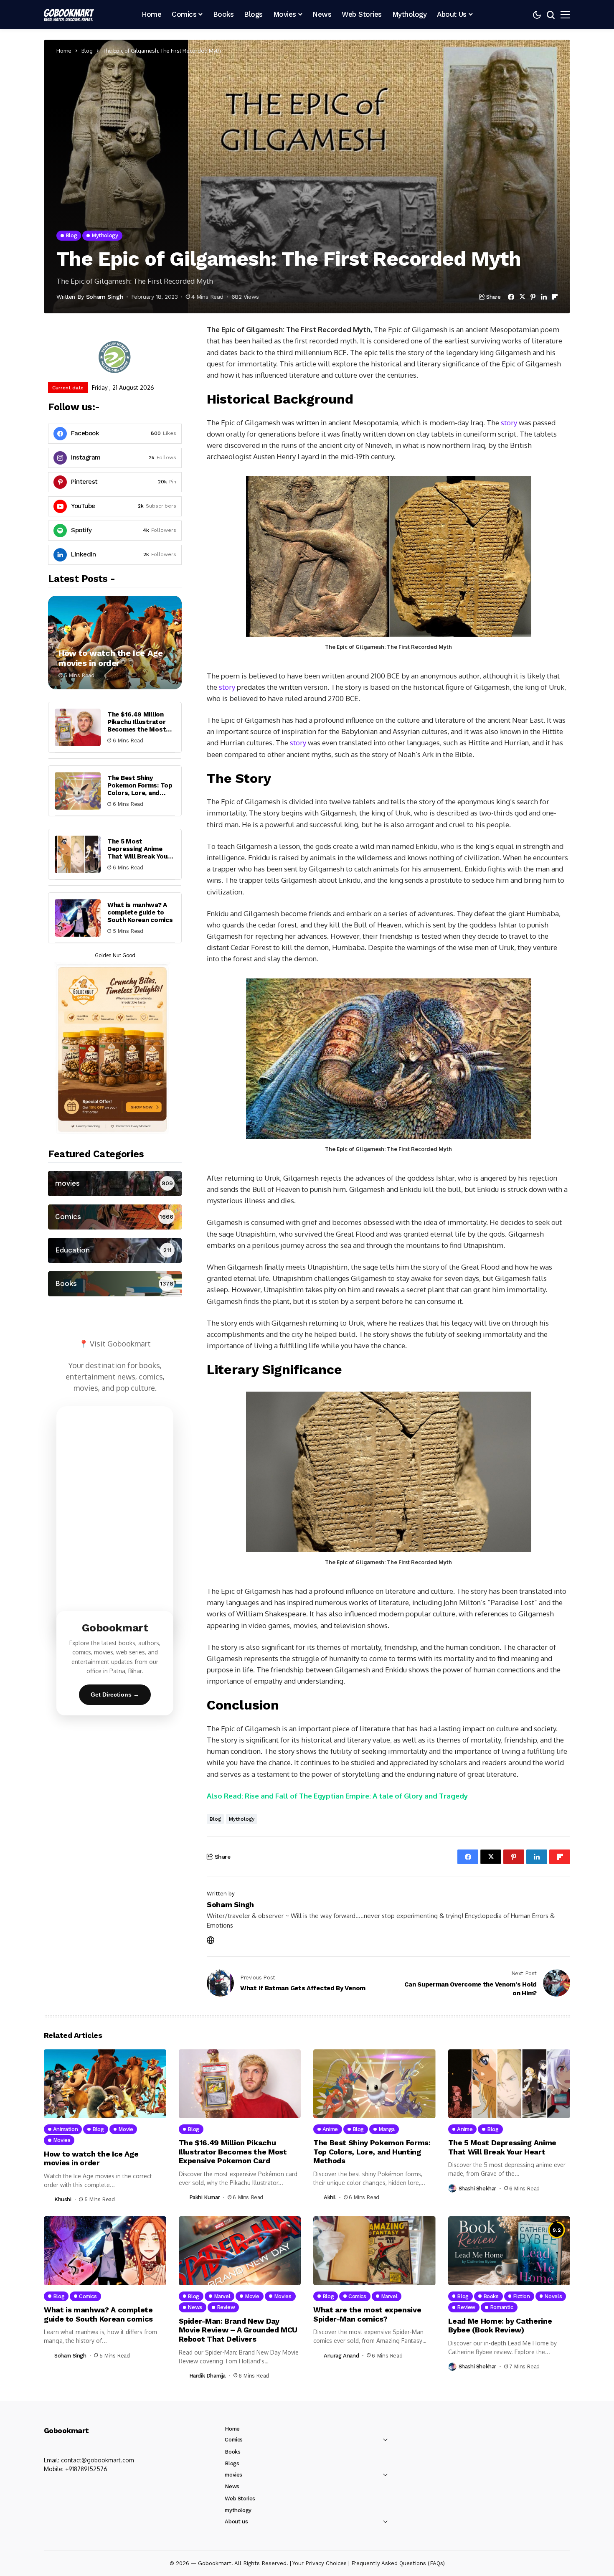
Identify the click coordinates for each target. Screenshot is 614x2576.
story (509, 423)
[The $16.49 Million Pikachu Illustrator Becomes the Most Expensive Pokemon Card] (78, 727)
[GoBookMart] (69, 15)
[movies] (115, 1184)
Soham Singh (105, 297)
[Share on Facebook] (511, 297)
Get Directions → (115, 1694)
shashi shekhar (478, 2189)
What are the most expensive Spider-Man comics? (367, 2314)
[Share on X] (522, 297)
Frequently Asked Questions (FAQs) (398, 2563)
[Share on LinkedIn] (544, 297)
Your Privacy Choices (320, 2563)
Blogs (232, 2463)
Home (64, 51)
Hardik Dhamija (208, 2376)
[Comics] (115, 1217)
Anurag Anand (341, 2356)
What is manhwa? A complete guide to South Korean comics (140, 913)
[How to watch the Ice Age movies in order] (115, 643)
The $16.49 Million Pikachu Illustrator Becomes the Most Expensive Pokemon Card (138, 730)
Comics (234, 2440)
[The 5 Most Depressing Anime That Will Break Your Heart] (78, 854)
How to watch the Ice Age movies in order (110, 658)
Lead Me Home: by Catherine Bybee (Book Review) (500, 2326)
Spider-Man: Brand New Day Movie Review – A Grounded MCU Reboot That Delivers (238, 2330)
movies (233, 2475)
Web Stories (240, 2499)
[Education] (115, 1250)
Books (232, 2452)
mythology (242, 1819)
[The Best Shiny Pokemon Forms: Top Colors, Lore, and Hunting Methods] (78, 791)
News (232, 2486)
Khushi (63, 2199)
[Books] (115, 1284)
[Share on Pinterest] (533, 297)
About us (236, 2521)
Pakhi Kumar (205, 2197)
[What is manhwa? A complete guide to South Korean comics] (78, 918)
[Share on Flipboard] (555, 297)
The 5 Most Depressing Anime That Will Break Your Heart (139, 853)
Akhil (330, 2197)
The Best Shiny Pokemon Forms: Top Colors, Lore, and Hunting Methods (140, 790)
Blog (87, 51)
